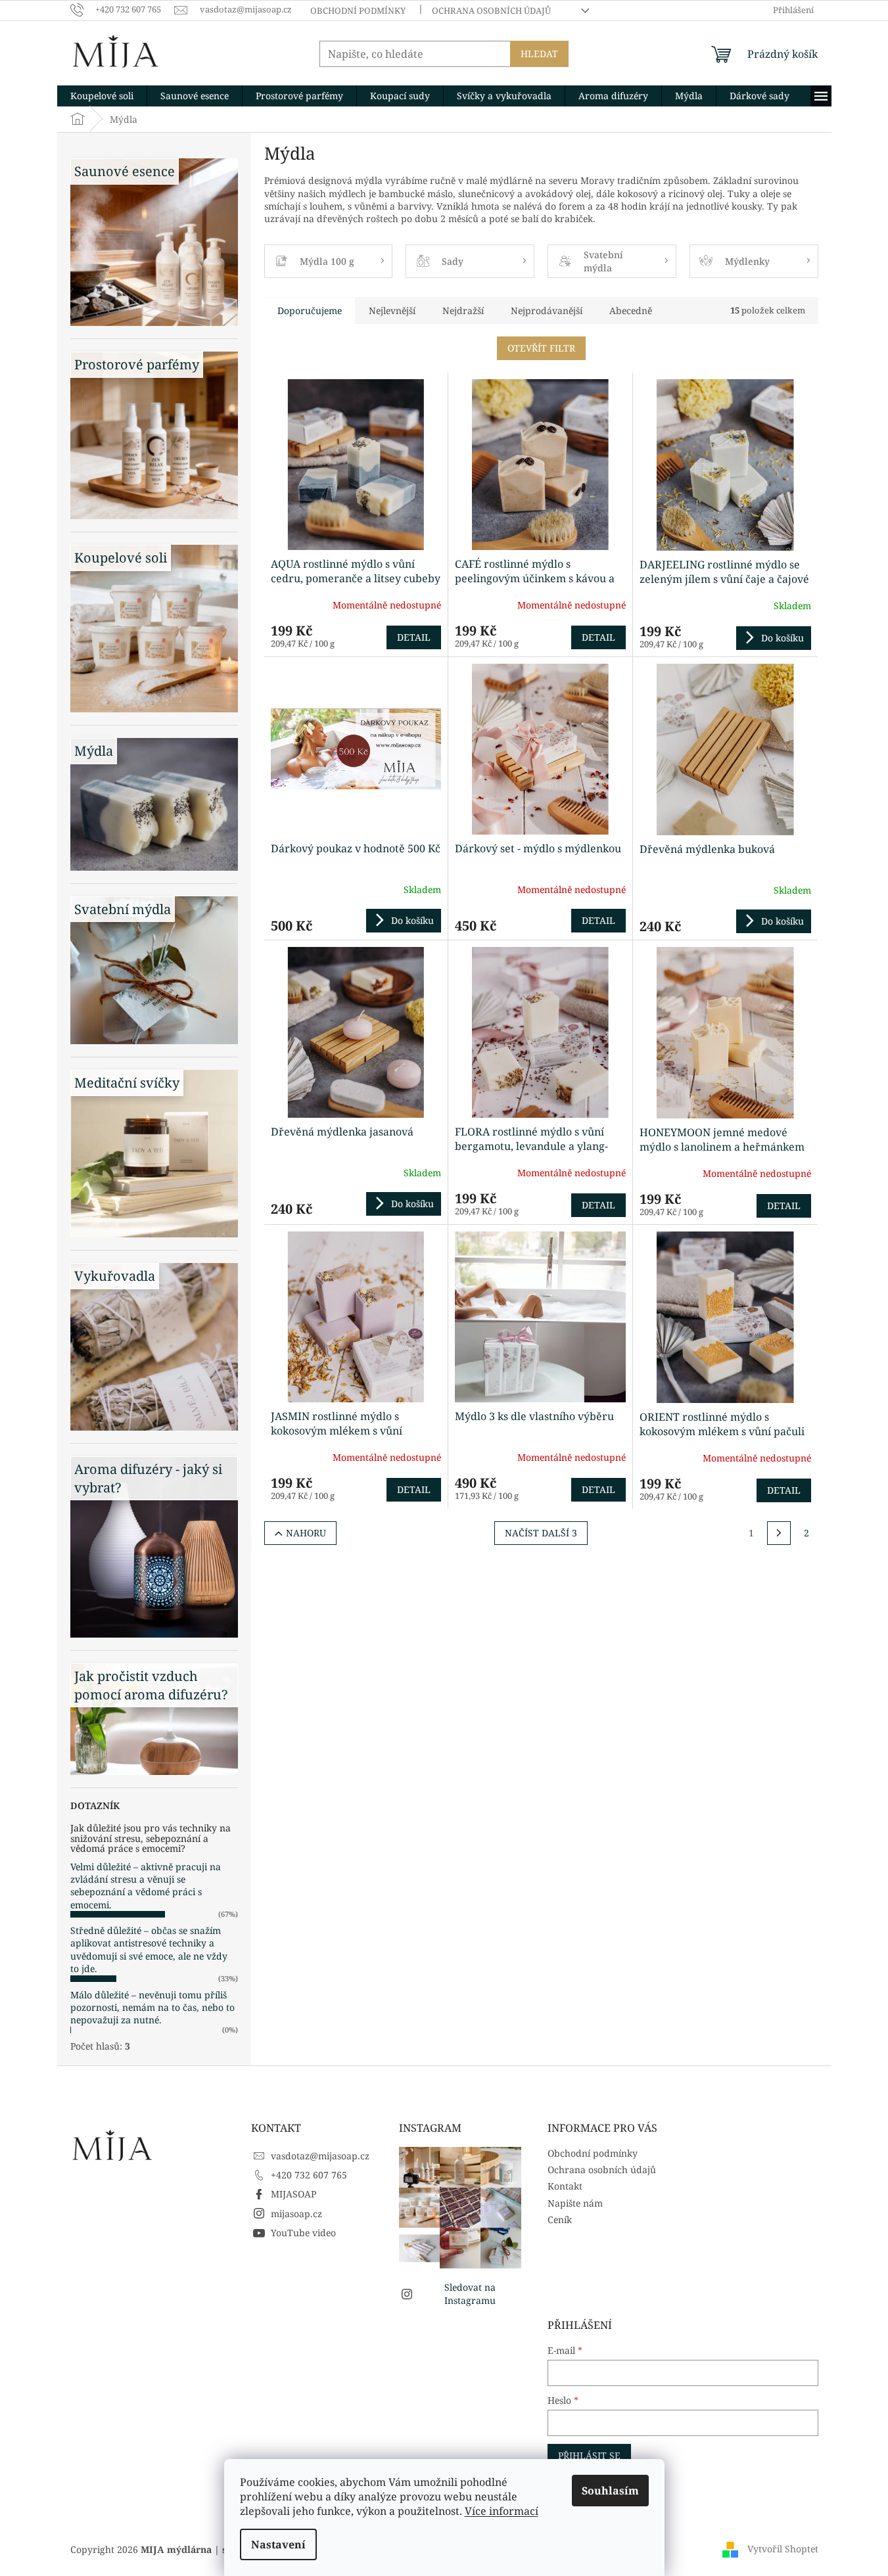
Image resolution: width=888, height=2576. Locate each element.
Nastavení (278, 2544)
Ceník (560, 2219)
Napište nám (575, 2203)
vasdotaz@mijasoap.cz (320, 2156)
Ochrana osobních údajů (491, 11)
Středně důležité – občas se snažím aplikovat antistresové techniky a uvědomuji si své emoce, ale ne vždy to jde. (149, 1949)
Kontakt (565, 2186)
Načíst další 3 (541, 1533)
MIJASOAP (293, 2194)
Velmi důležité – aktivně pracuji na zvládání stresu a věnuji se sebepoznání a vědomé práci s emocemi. (146, 1886)
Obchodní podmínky (358, 11)
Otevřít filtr (541, 348)
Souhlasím (610, 2491)
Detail (414, 637)
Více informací (502, 2511)
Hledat (539, 54)
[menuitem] (102, 96)
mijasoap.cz (296, 2214)
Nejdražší (463, 310)
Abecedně (631, 310)
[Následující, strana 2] (779, 1533)
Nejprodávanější (547, 310)
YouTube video (303, 2233)
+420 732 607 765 (309, 2175)
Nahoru (306, 1533)
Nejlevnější (392, 310)
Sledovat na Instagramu (470, 2293)
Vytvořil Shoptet (783, 2548)
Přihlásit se (589, 2455)
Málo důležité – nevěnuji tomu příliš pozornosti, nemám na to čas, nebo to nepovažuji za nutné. (152, 2008)
